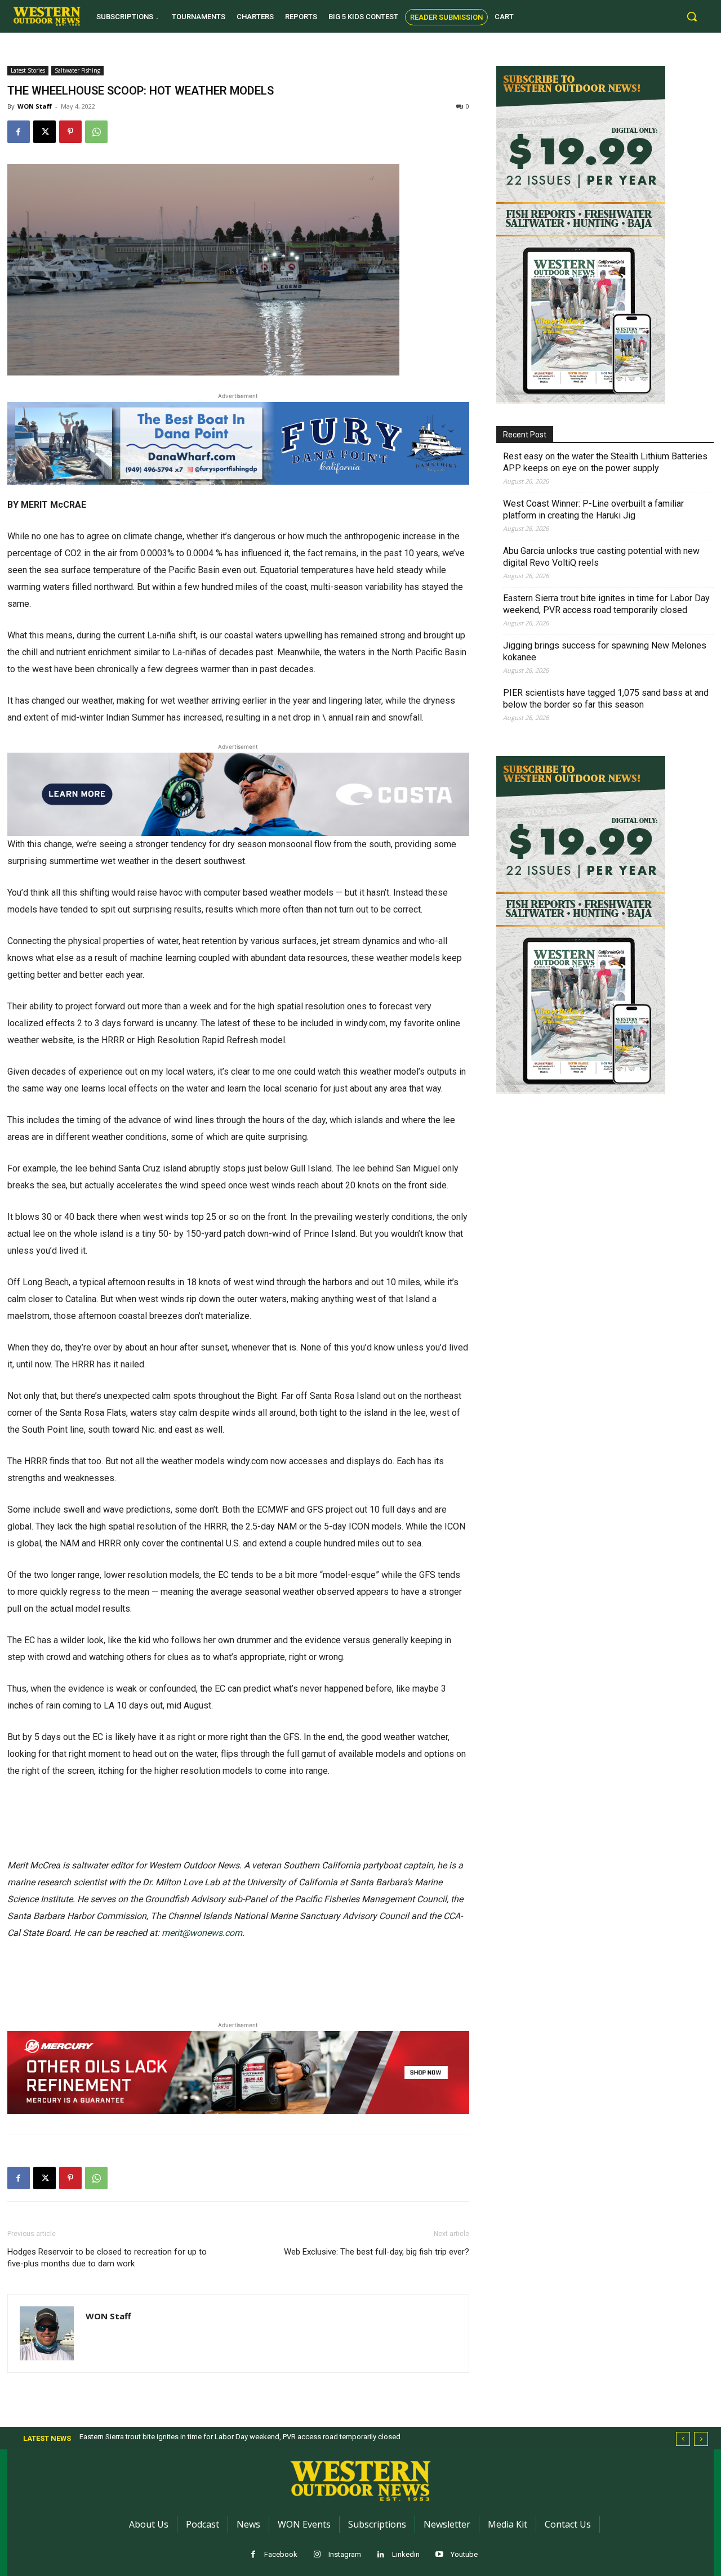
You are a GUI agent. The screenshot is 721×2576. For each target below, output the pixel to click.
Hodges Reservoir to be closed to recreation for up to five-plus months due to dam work (107, 2258)
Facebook (281, 2554)
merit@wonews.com (202, 1933)
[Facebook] (19, 132)
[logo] (47, 16)
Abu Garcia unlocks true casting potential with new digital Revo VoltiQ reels (601, 557)
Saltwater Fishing (77, 70)
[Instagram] (317, 2555)
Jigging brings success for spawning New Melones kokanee (605, 651)
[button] (692, 16)
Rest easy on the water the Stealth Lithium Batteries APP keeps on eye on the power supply (605, 462)
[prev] (683, 2439)
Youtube (464, 2554)
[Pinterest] (70, 132)
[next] (701, 2439)
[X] (44, 132)
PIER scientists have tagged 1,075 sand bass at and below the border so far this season (606, 699)
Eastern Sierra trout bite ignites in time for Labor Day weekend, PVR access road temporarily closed (606, 604)
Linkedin (406, 2554)
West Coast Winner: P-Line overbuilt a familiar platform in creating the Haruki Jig (593, 509)
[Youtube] (440, 2555)
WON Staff (35, 106)
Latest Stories (28, 70)
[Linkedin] (381, 2555)
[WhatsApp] (96, 132)
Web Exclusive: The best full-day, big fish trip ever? (377, 2252)
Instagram (345, 2554)
